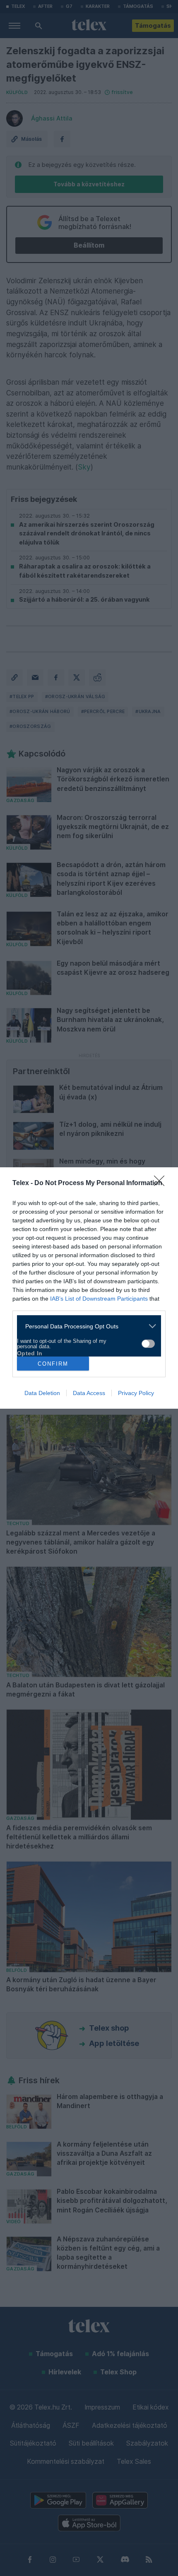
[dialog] (89, 1288)
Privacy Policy (136, 1393)
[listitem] (86, 1326)
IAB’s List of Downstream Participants (99, 1299)
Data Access (89, 1393)
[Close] (162, 1183)
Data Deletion (42, 1393)
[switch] (148, 1344)
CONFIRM (53, 1364)
